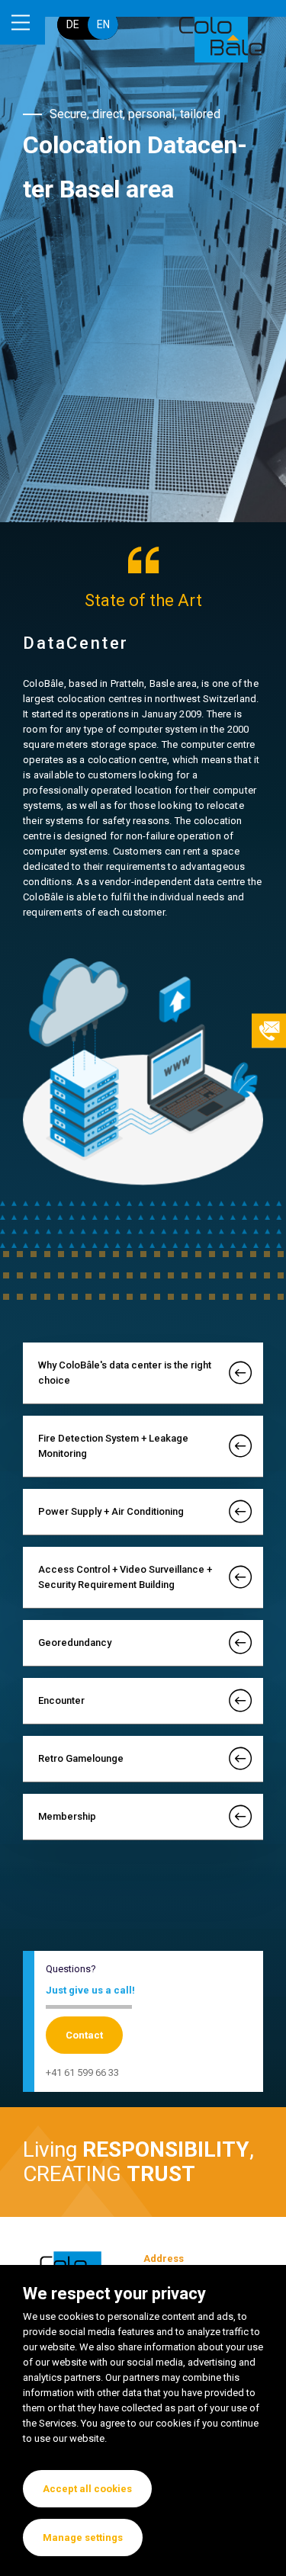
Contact (84, 2035)
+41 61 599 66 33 (82, 2072)
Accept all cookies (87, 2489)
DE (73, 24)
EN (103, 24)
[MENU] (22, 22)
